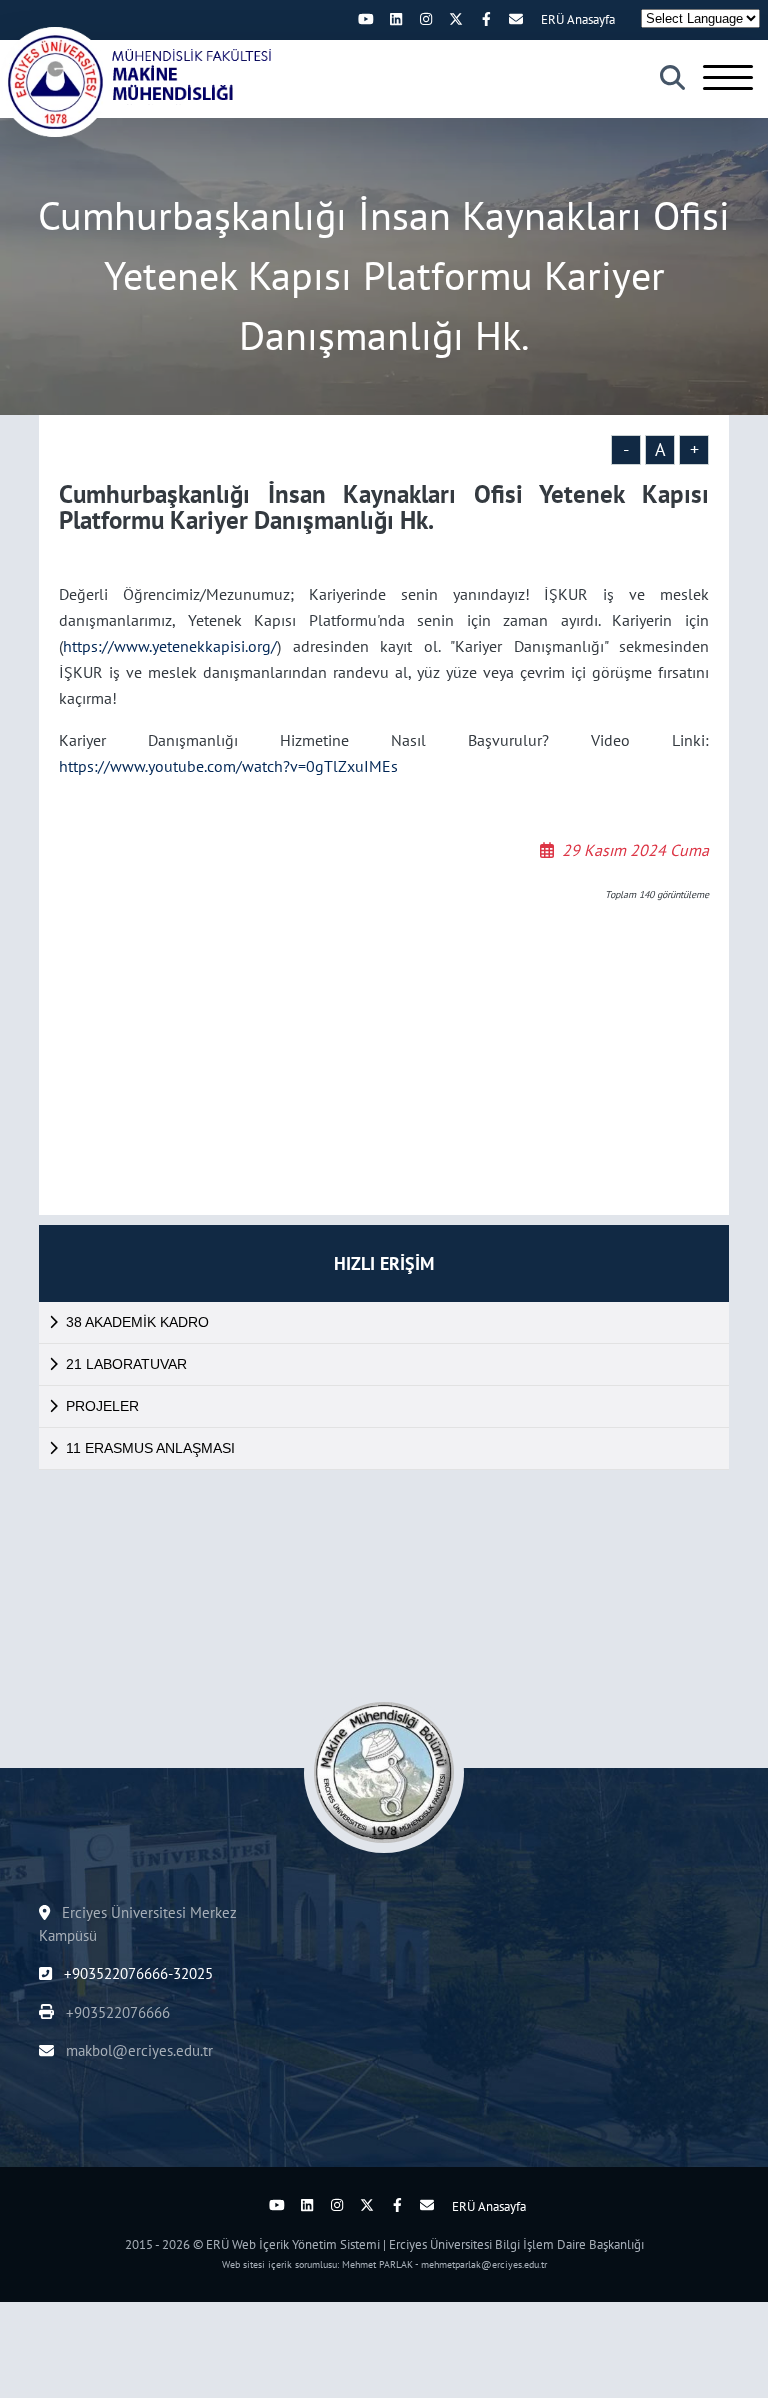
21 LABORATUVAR (126, 1364)
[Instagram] (426, 19)
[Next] (336, 19)
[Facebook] (486, 19)
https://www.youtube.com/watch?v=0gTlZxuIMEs (228, 766)
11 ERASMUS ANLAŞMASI (150, 1448)
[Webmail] (516, 19)
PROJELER (102, 1406)
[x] (456, 19)
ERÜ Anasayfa (578, 19)
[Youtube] (366, 19)
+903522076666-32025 (136, 1973)
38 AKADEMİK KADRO (137, 1322)
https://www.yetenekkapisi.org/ (170, 646)
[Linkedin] (396, 19)
